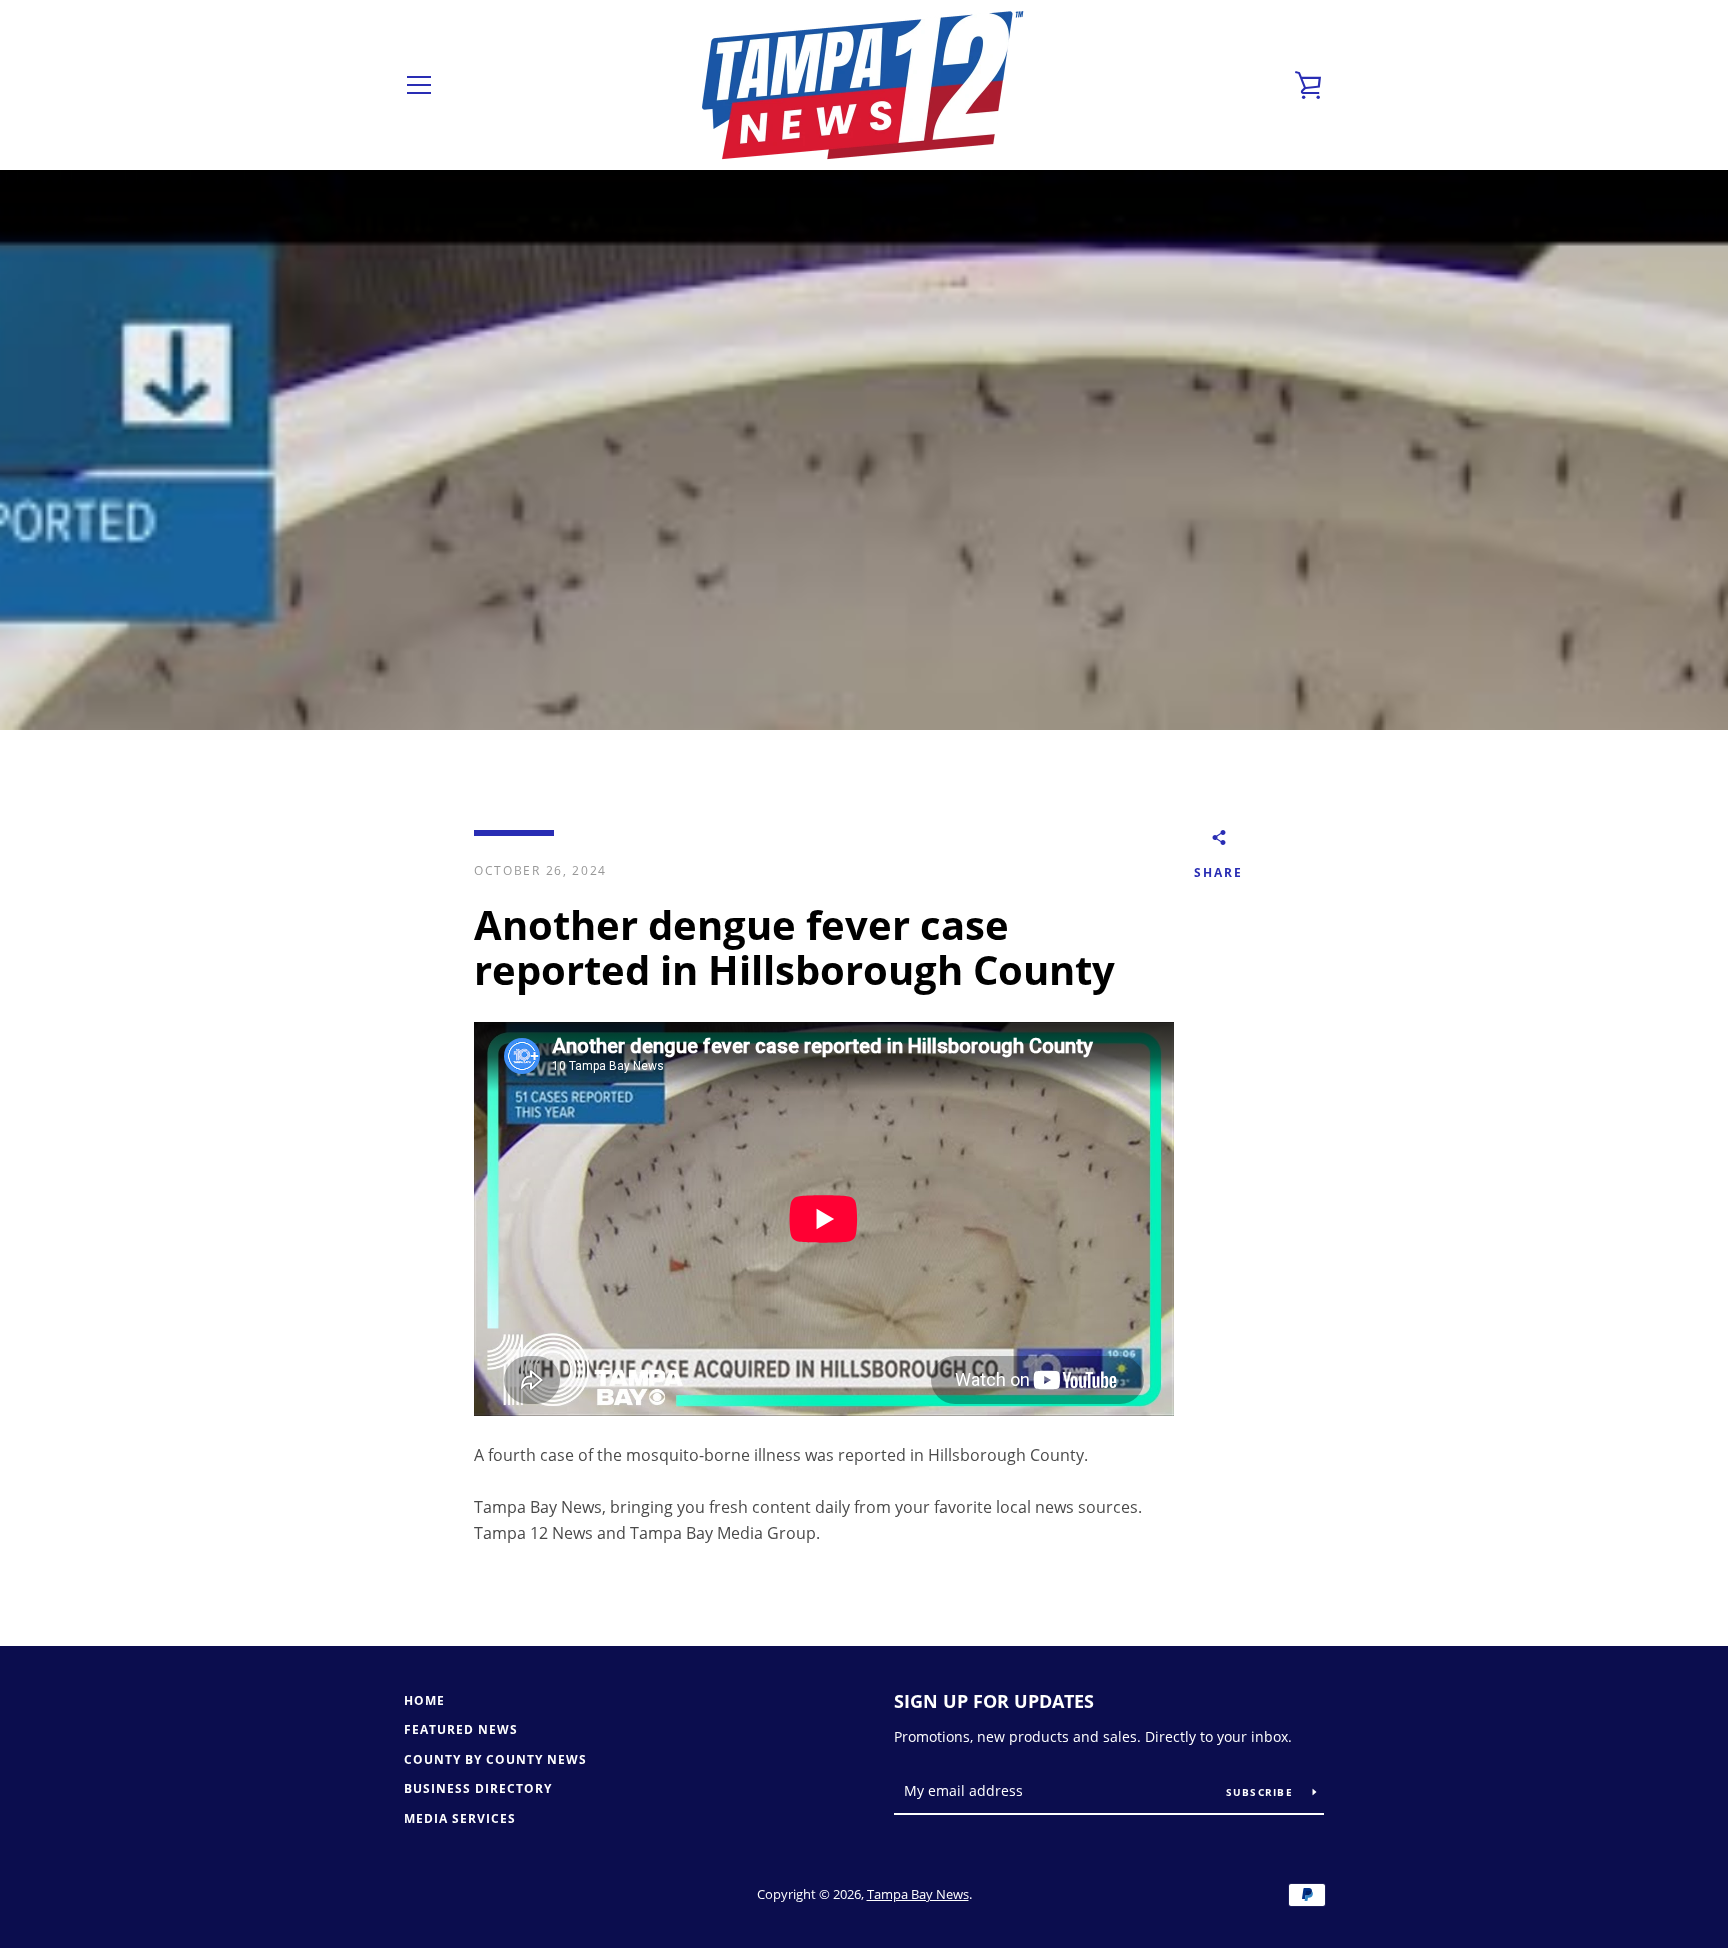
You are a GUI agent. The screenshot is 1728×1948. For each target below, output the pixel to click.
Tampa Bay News (918, 1894)
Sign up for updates (994, 1701)
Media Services (460, 1818)
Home (424, 1700)
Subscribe (1262, 1792)
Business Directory (478, 1788)
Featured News (461, 1729)
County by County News (495, 1759)
